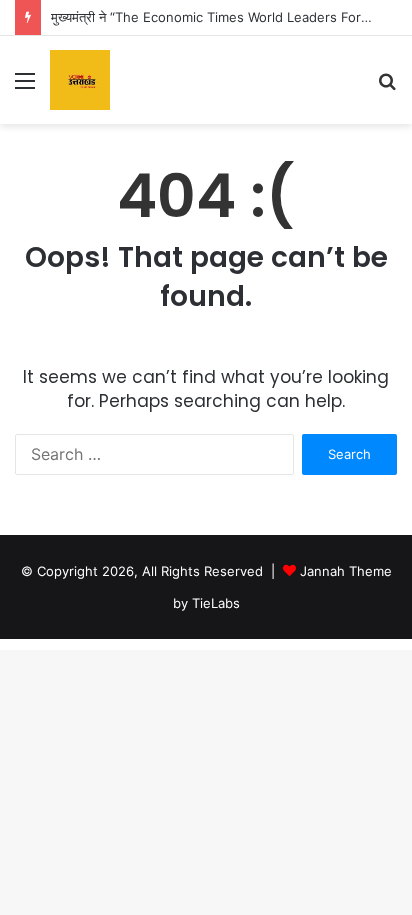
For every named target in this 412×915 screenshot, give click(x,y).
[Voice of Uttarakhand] (80, 80)
